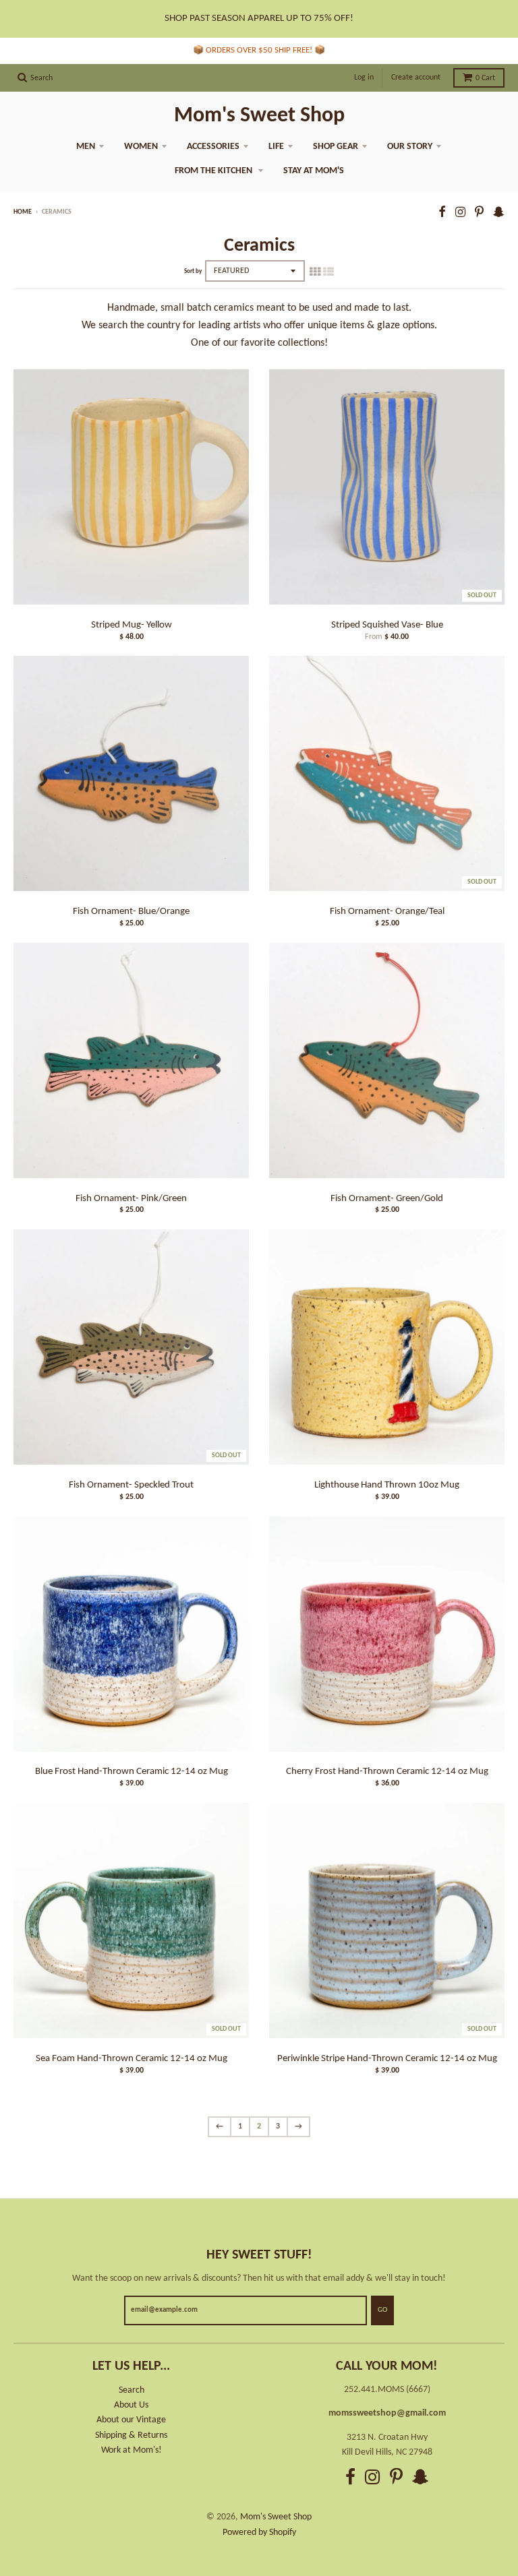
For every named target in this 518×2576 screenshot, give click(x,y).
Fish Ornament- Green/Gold (387, 1199)
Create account (416, 78)
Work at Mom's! (132, 2450)
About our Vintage (131, 2420)
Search (132, 2390)
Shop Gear (336, 147)
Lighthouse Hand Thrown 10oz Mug (387, 1485)
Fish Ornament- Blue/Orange (131, 912)
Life (276, 147)
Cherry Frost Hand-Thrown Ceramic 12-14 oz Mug (387, 1772)
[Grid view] (315, 273)
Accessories (213, 147)
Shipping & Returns (131, 2435)
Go (382, 2310)
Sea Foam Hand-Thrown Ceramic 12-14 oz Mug (132, 2059)
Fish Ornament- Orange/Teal (387, 912)
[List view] (328, 273)
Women (141, 147)
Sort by (193, 271)
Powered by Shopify (259, 2533)
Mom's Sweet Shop (259, 116)
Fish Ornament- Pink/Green (131, 1199)
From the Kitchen (214, 171)
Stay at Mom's (314, 171)
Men (86, 147)
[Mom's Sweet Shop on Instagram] (460, 213)
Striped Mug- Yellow (132, 625)
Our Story (410, 147)
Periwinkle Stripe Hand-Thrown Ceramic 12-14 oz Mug (387, 2059)
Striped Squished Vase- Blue (387, 625)
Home (23, 212)
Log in (364, 78)
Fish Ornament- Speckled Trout (131, 1485)
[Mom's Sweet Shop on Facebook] (442, 213)
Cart (485, 78)
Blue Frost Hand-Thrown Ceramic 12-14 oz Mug (132, 1772)
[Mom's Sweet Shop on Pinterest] (479, 213)
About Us (131, 2405)
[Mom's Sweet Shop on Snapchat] (499, 213)
